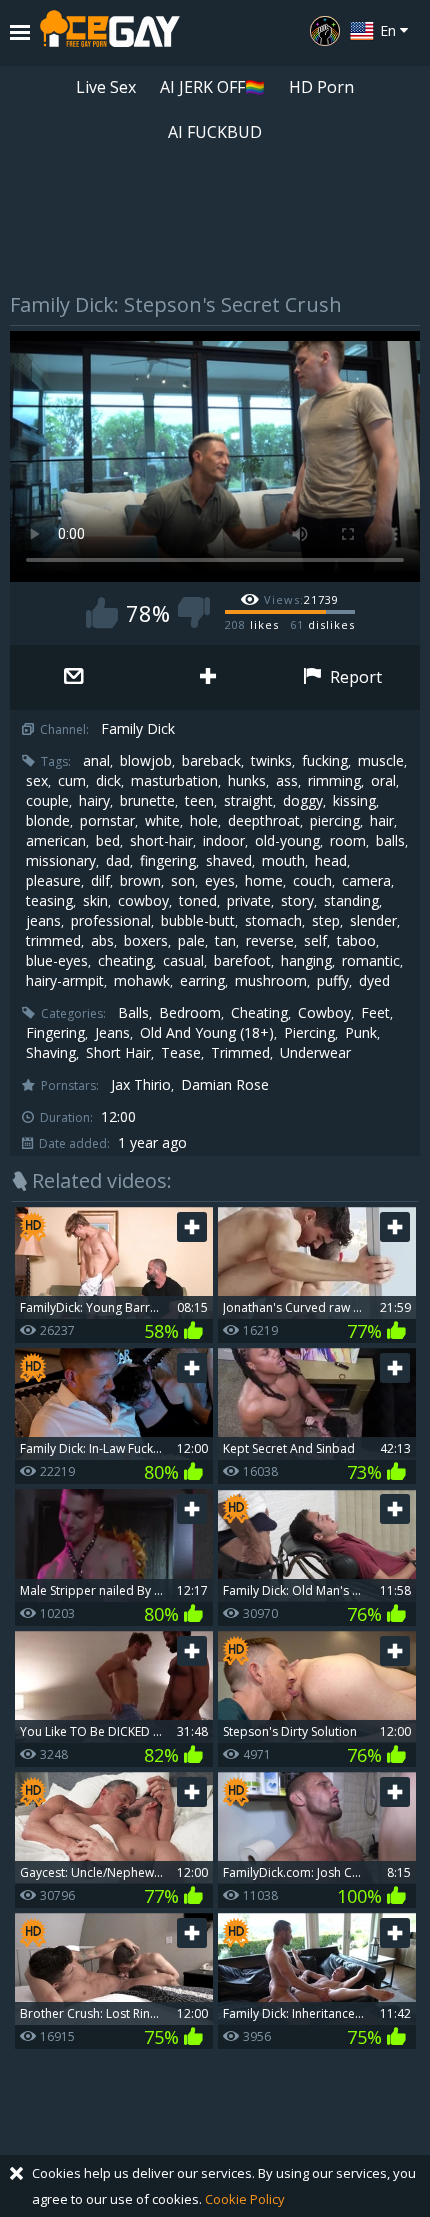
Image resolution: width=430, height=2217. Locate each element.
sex (37, 781)
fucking (325, 761)
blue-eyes (57, 961)
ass (287, 781)
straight (248, 801)
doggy (303, 801)
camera (366, 881)
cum (72, 781)
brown (140, 881)
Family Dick (138, 729)
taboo (356, 941)
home (264, 881)
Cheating (259, 1013)
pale (191, 941)
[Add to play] (209, 677)
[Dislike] (194, 612)
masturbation (174, 781)
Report (354, 677)
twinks (271, 761)
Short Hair (118, 1053)
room (348, 841)
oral (383, 781)
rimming (334, 781)
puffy (333, 981)
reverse (270, 941)
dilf (100, 881)
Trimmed (240, 1053)
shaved (229, 861)
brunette (147, 801)
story (297, 901)
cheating (125, 961)
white (162, 821)
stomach (273, 921)
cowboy (143, 901)
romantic (371, 961)
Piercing (309, 1033)
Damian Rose (225, 1085)
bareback (211, 761)
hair (382, 821)
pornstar (107, 821)
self (315, 941)
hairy (94, 801)
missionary (61, 861)
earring (202, 981)
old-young (287, 841)
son (183, 881)
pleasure (53, 881)
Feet (375, 1013)
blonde (48, 821)
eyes (220, 881)
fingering (168, 861)
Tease (181, 1053)
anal (96, 761)
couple (47, 801)
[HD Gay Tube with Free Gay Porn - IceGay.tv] (110, 33)
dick (108, 781)
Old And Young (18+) (207, 1033)
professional (111, 921)
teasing (49, 901)
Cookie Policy (245, 2199)
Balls (133, 1013)
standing (351, 901)
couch (312, 881)
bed (108, 841)
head (331, 861)
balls (390, 841)
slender (373, 921)
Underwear (315, 1053)
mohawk (142, 981)
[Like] (102, 612)
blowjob (146, 761)
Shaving (51, 1053)
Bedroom (190, 1013)
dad (118, 861)
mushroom (271, 981)
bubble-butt (198, 921)
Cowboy (324, 1013)
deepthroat (264, 821)
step (326, 921)
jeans (43, 921)
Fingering (55, 1033)
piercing (335, 821)
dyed (374, 981)
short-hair (161, 841)
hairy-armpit (65, 981)
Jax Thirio (141, 1085)
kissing (354, 801)
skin (95, 901)
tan (225, 941)
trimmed (53, 941)
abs (102, 941)
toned (198, 901)
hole (204, 821)
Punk (361, 1033)
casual (183, 961)
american (56, 841)
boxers (146, 941)
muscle (381, 761)
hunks (247, 781)
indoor (224, 841)
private (249, 901)
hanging (306, 961)
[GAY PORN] (325, 31)
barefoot (242, 961)
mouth (283, 861)
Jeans (112, 1033)
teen (199, 801)
